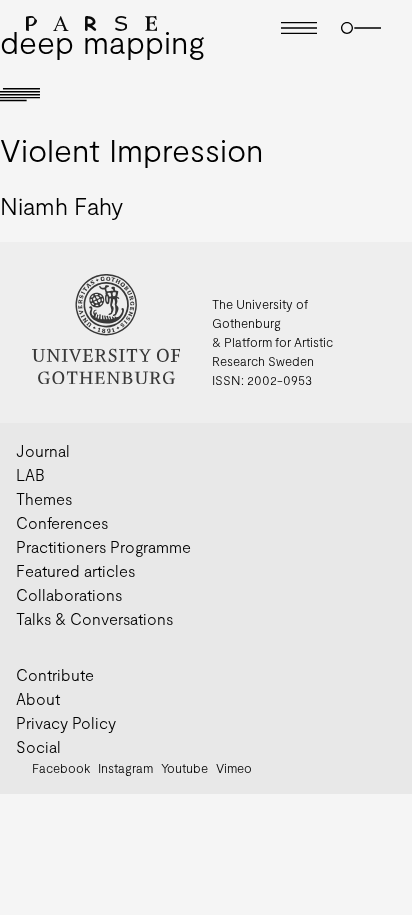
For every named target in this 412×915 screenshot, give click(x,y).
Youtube (184, 768)
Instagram (125, 768)
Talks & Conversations (94, 618)
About (38, 698)
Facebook (61, 768)
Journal (43, 450)
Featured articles (75, 570)
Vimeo (234, 768)
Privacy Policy (66, 722)
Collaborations (69, 594)
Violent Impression (132, 149)
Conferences (62, 522)
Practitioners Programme (103, 546)
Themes (44, 498)
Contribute (55, 674)
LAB (30, 474)
